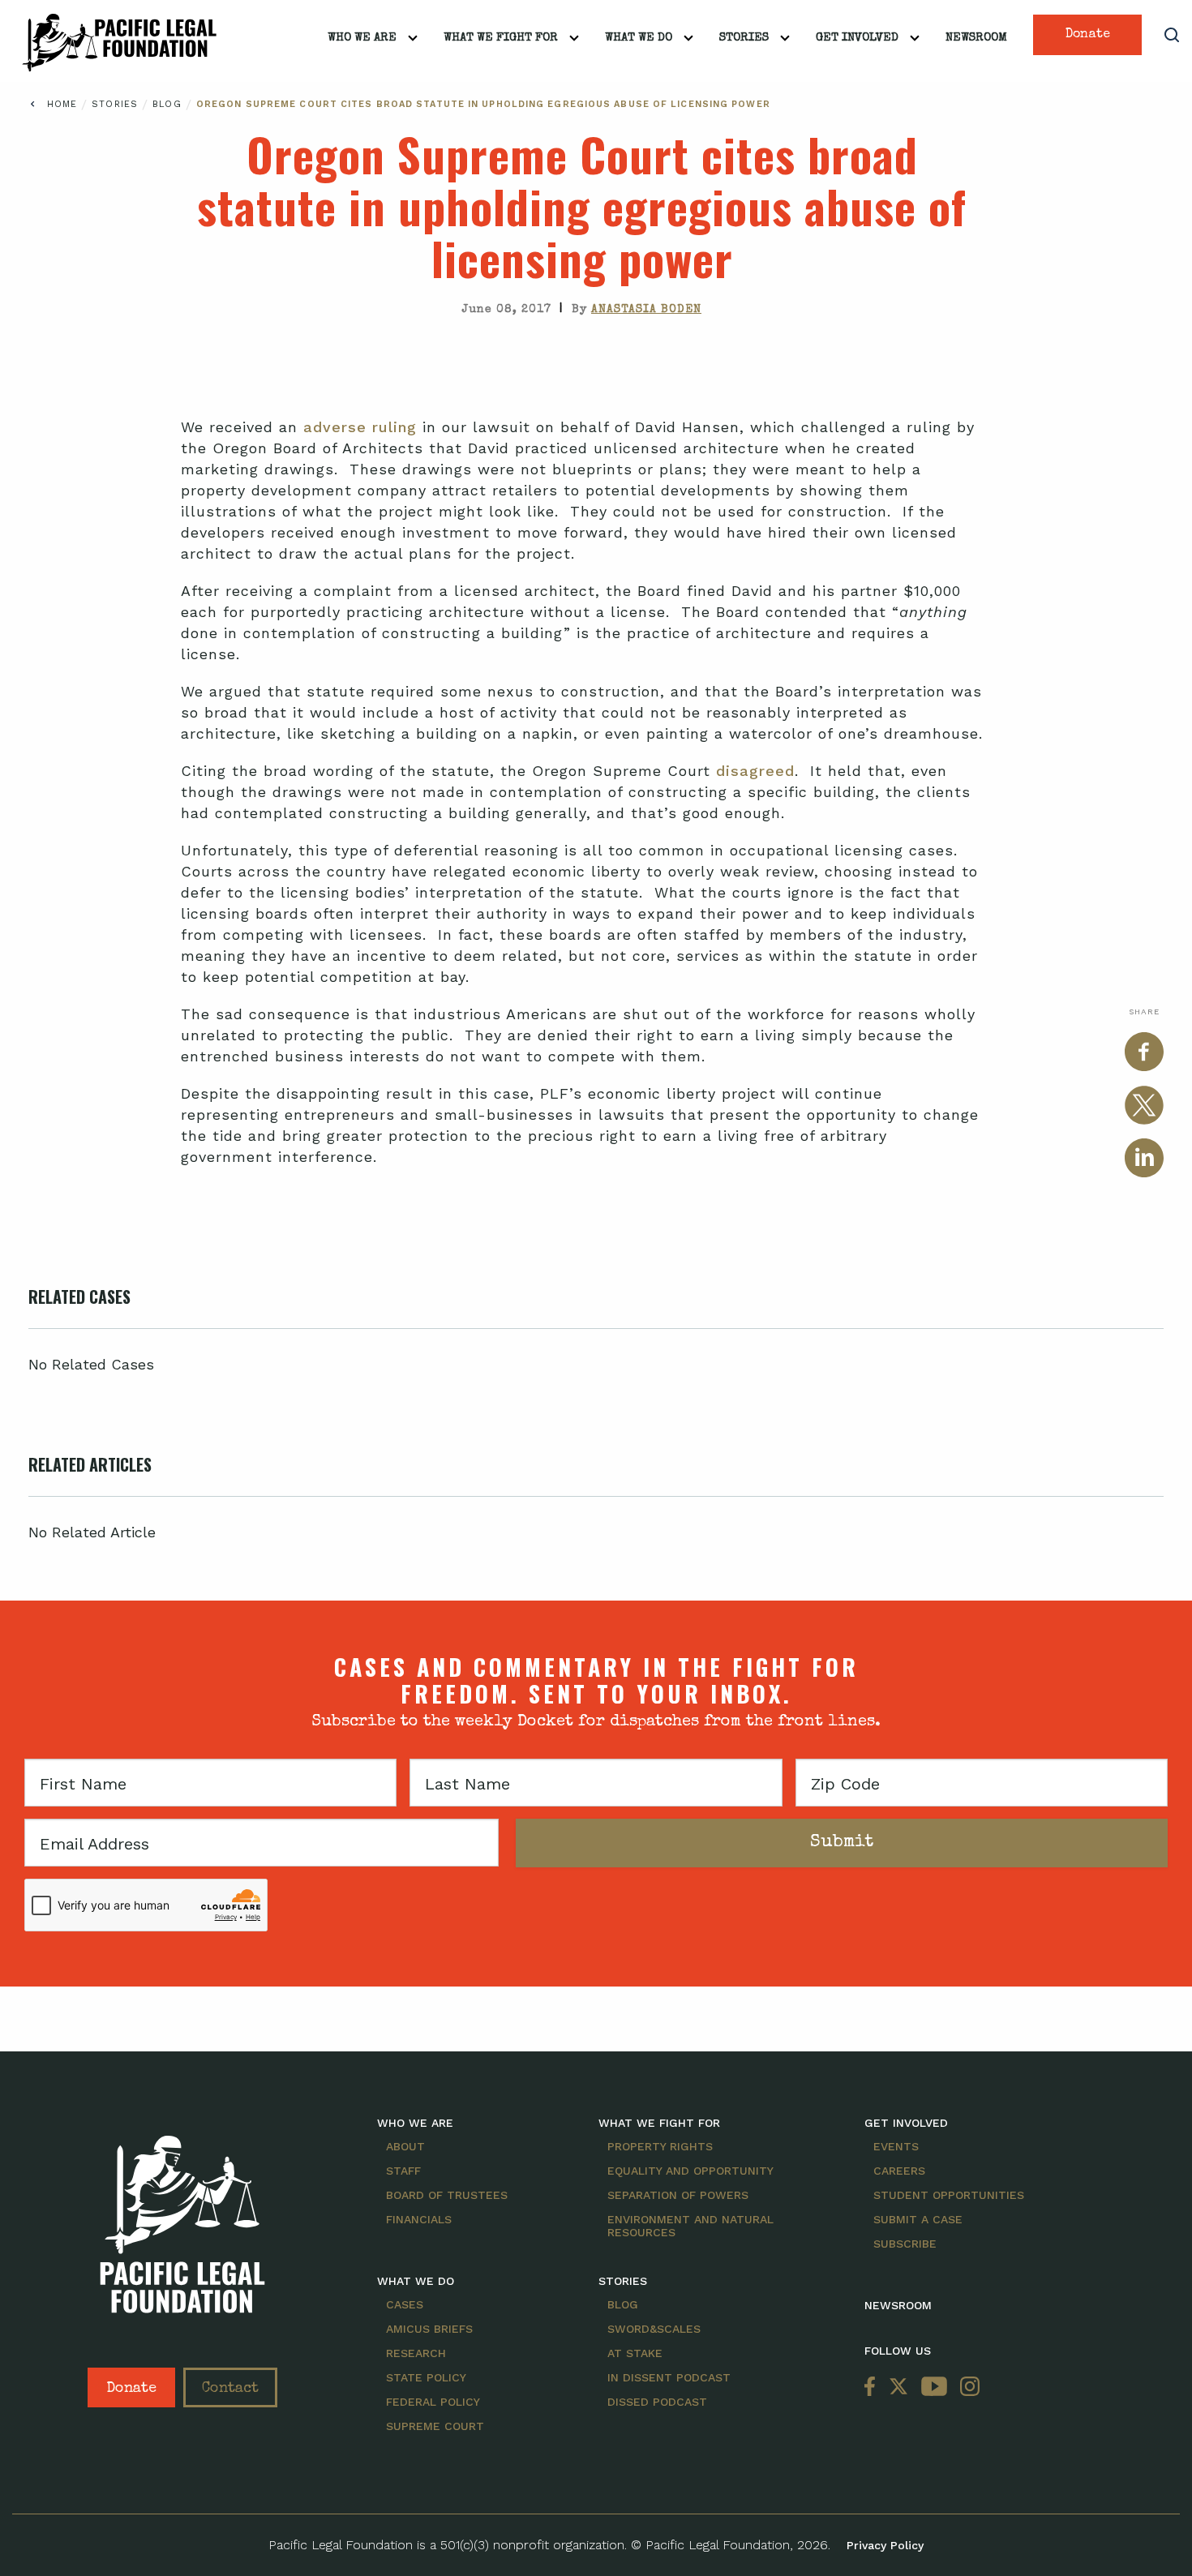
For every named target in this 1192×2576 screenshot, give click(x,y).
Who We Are (362, 38)
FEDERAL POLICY (433, 2402)
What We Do (639, 38)
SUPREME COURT (435, 2426)
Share (1144, 1012)
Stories (744, 38)
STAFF (403, 2171)
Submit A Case (918, 2219)
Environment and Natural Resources (690, 2226)
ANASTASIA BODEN (646, 310)
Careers (899, 2171)
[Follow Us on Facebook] (873, 2387)
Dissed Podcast (657, 2402)
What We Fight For (501, 38)
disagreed (753, 771)
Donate (1088, 35)
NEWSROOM (898, 2305)
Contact (230, 2389)
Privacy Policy (885, 2545)
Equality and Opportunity (690, 2171)
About (405, 2146)
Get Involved (857, 38)
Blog (169, 104)
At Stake (635, 2353)
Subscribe (905, 2244)
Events (896, 2146)
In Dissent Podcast (669, 2377)
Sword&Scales (654, 2329)
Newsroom (976, 38)
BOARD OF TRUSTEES (447, 2195)
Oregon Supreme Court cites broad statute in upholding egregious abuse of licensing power (483, 104)
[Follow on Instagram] (967, 2387)
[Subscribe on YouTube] (934, 2387)
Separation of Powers (678, 2195)
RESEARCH (416, 2353)
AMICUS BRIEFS (429, 2329)
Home (62, 104)
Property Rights (660, 2146)
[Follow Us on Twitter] (898, 2387)
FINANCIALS (419, 2219)
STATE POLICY (426, 2377)
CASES (405, 2304)
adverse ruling (360, 427)
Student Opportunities (949, 2195)
